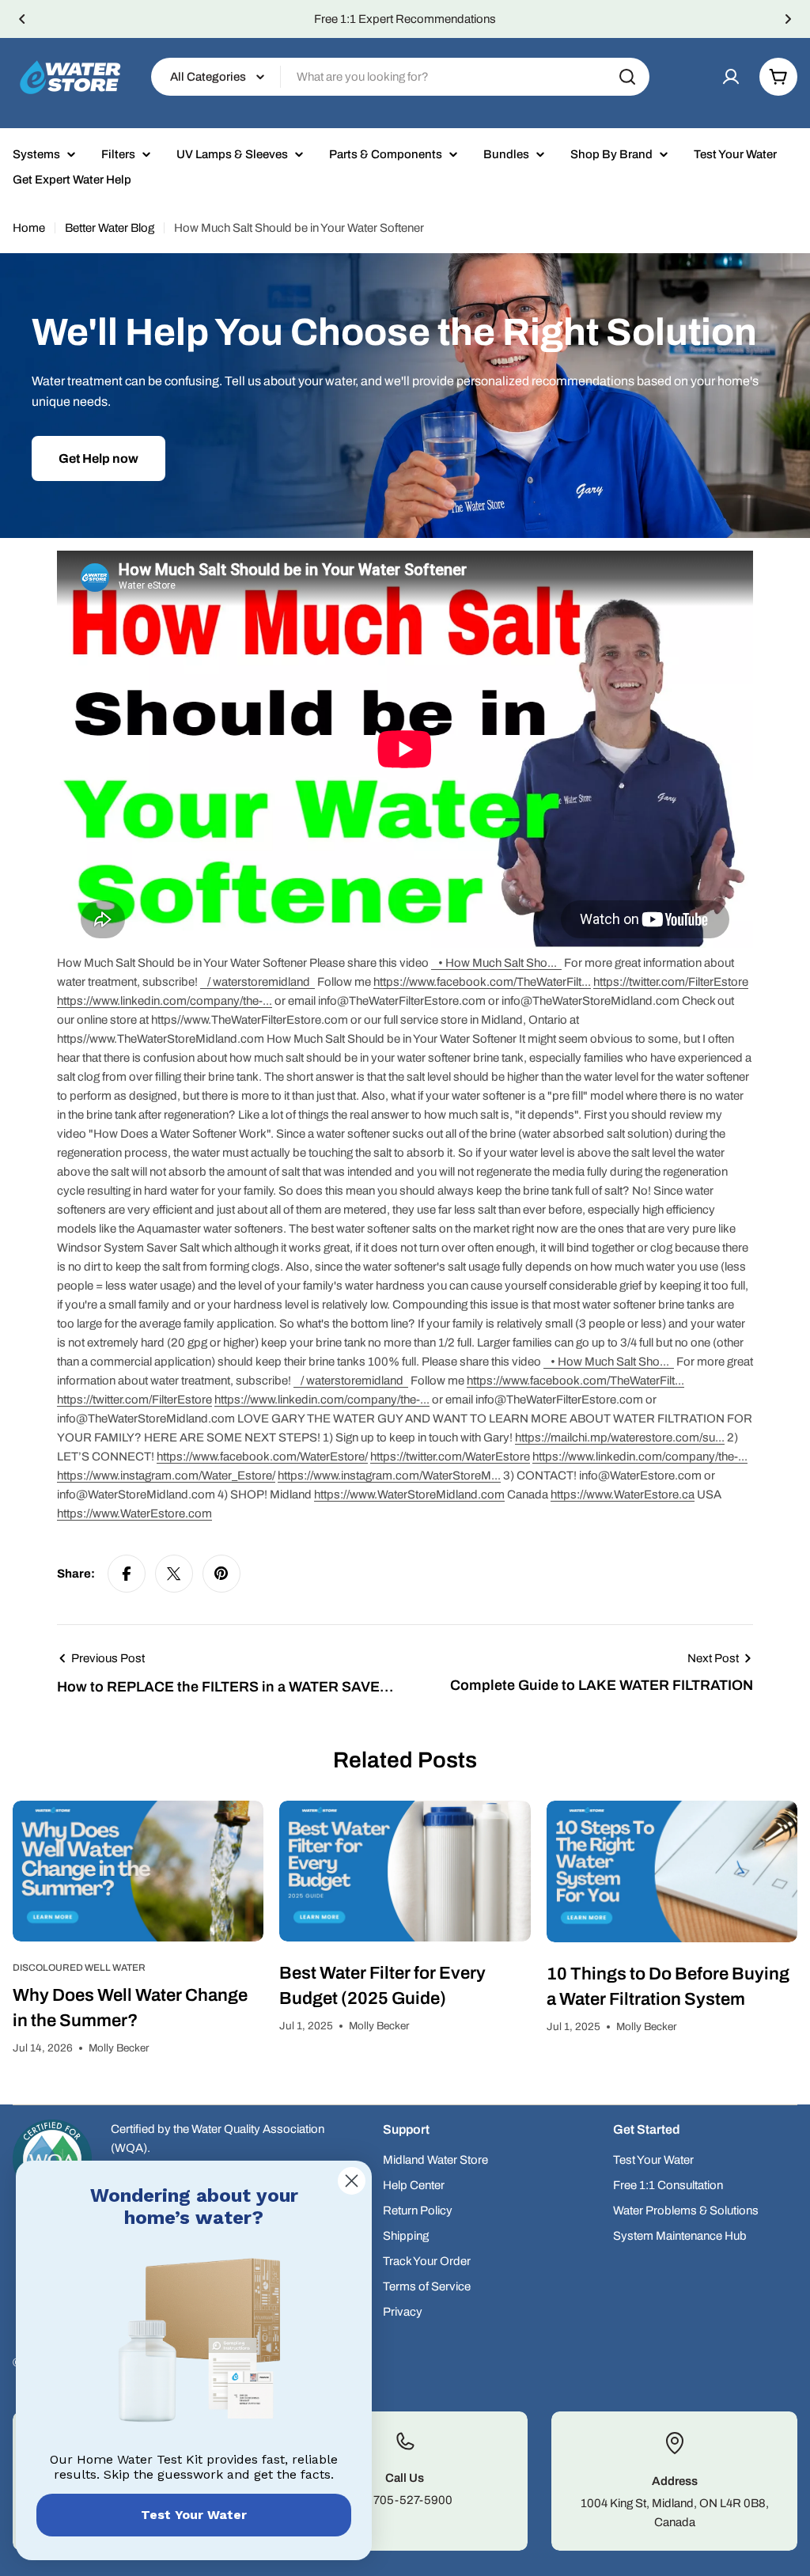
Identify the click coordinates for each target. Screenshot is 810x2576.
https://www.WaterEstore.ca (623, 1494)
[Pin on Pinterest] (221, 1574)
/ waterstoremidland (260, 982)
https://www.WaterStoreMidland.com (409, 1494)
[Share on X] (174, 1574)
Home (29, 228)
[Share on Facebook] (127, 1574)
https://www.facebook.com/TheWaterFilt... (482, 982)
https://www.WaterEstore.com (134, 1513)
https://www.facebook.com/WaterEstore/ (262, 1457)
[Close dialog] (352, 2181)
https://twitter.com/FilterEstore (671, 982)
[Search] (627, 77)
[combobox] (400, 77)
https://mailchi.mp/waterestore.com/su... (620, 1438)
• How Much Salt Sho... (499, 963)
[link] (194, 2343)
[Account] (731, 77)
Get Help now (98, 458)
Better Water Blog (110, 228)
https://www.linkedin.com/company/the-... (165, 1001)
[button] (22, 19)
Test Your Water (194, 2515)
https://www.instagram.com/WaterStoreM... (389, 1476)
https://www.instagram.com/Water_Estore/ (166, 1476)
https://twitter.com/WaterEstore (450, 1457)
